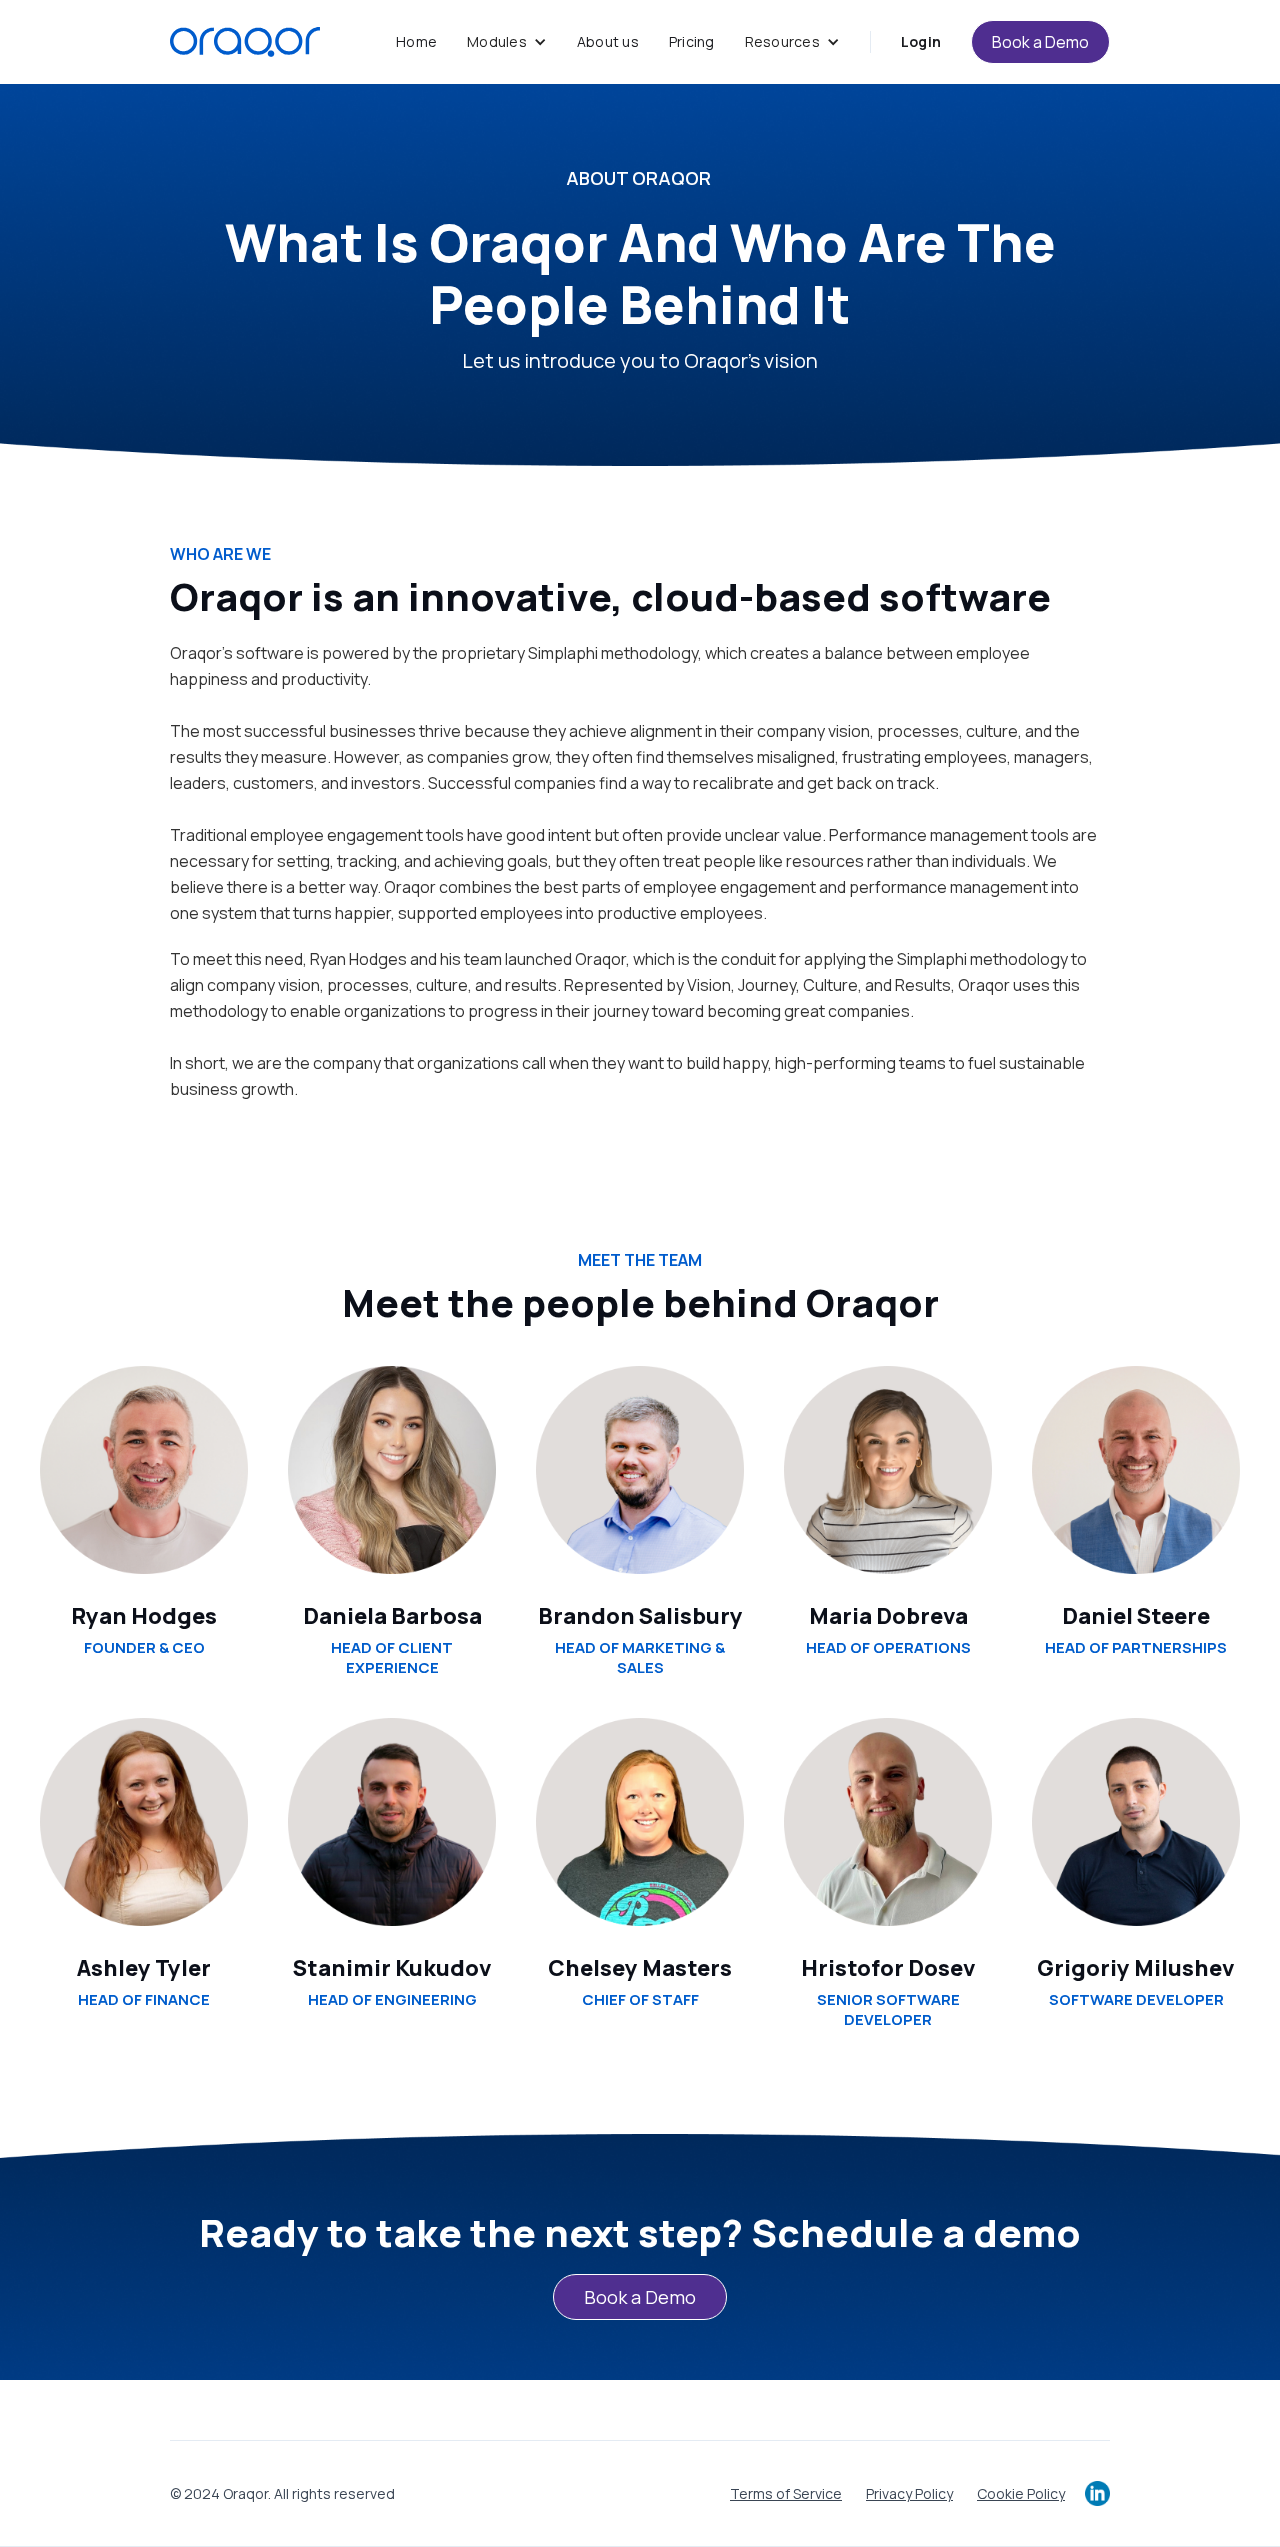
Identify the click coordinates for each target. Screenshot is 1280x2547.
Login (921, 41)
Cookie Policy (1021, 2493)
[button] (507, 42)
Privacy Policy (909, 2493)
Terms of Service (786, 2493)
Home (416, 41)
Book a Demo (1040, 42)
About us (608, 41)
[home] (245, 42)
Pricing (692, 41)
